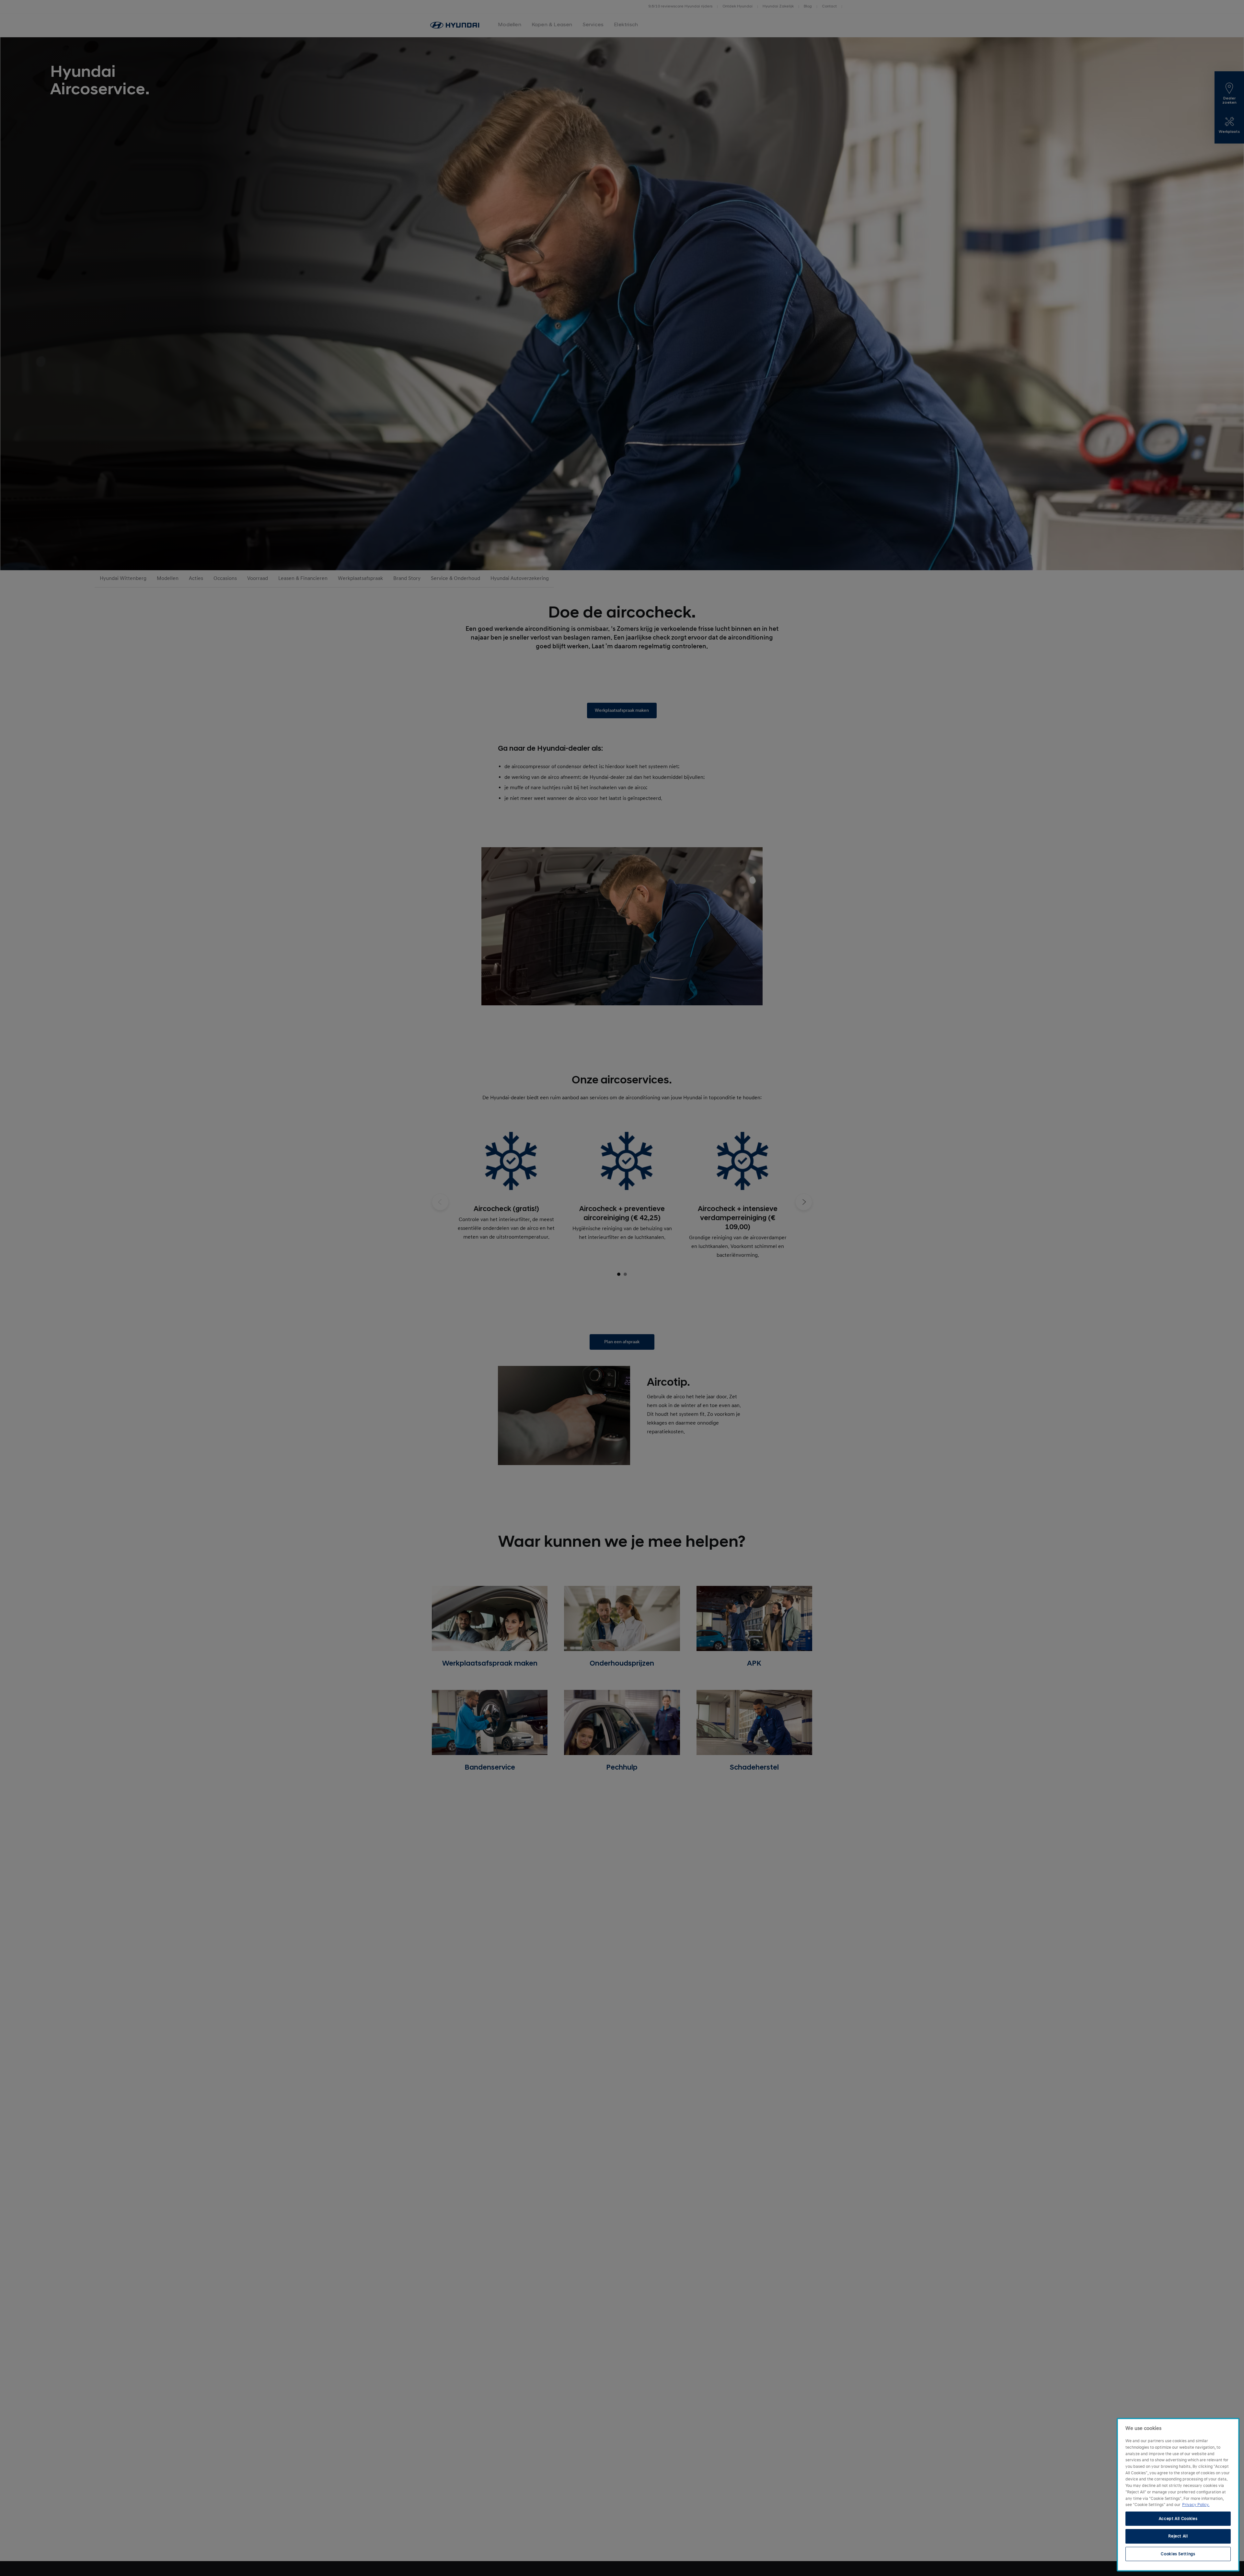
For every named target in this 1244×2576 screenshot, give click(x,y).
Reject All (1178, 2536)
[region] (1178, 2495)
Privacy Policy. (1196, 2505)
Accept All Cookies (1178, 2519)
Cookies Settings (1178, 2554)
